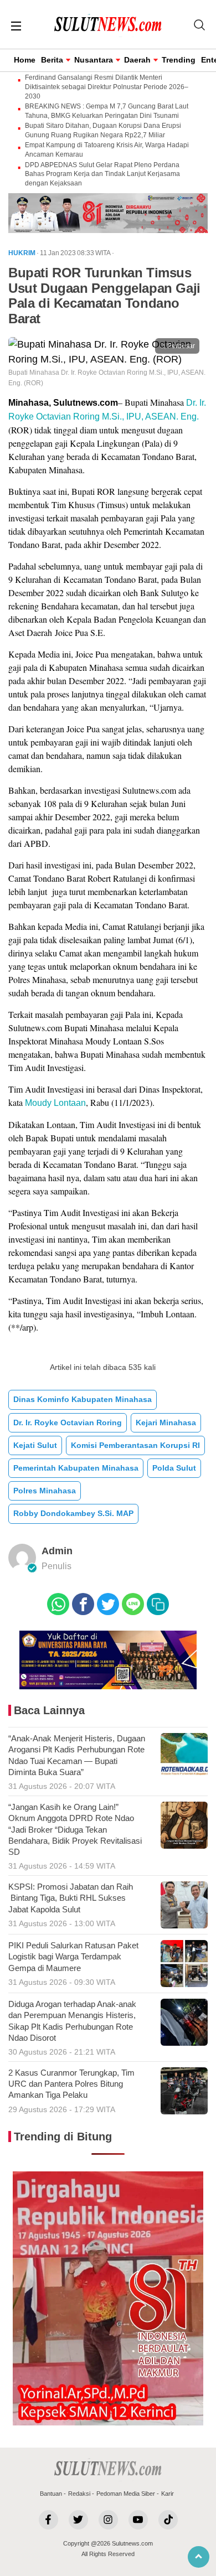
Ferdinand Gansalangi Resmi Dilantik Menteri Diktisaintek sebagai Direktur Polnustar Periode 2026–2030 (107, 87)
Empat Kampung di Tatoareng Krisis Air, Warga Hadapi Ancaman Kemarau (107, 150)
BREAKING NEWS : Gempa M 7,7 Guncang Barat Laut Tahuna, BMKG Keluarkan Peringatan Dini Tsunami (107, 111)
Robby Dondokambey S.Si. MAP (73, 1513)
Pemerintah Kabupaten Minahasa (76, 1468)
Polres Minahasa (45, 1491)
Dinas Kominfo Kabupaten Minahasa (83, 1399)
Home (25, 60)
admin (57, 1551)
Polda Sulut (174, 1468)
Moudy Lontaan (55, 1103)
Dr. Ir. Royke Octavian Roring (68, 1423)
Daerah (137, 60)
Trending (179, 60)
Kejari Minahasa (166, 1423)
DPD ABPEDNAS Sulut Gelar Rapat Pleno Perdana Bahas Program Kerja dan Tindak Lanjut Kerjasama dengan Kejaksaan (102, 174)
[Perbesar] (108, 359)
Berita (52, 60)
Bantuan (51, 2494)
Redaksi (79, 2494)
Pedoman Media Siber (126, 2494)
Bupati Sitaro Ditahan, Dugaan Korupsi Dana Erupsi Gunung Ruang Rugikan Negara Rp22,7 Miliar (103, 130)
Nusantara (94, 60)
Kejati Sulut (35, 1445)
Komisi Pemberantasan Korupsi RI (135, 1445)
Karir (168, 2494)
